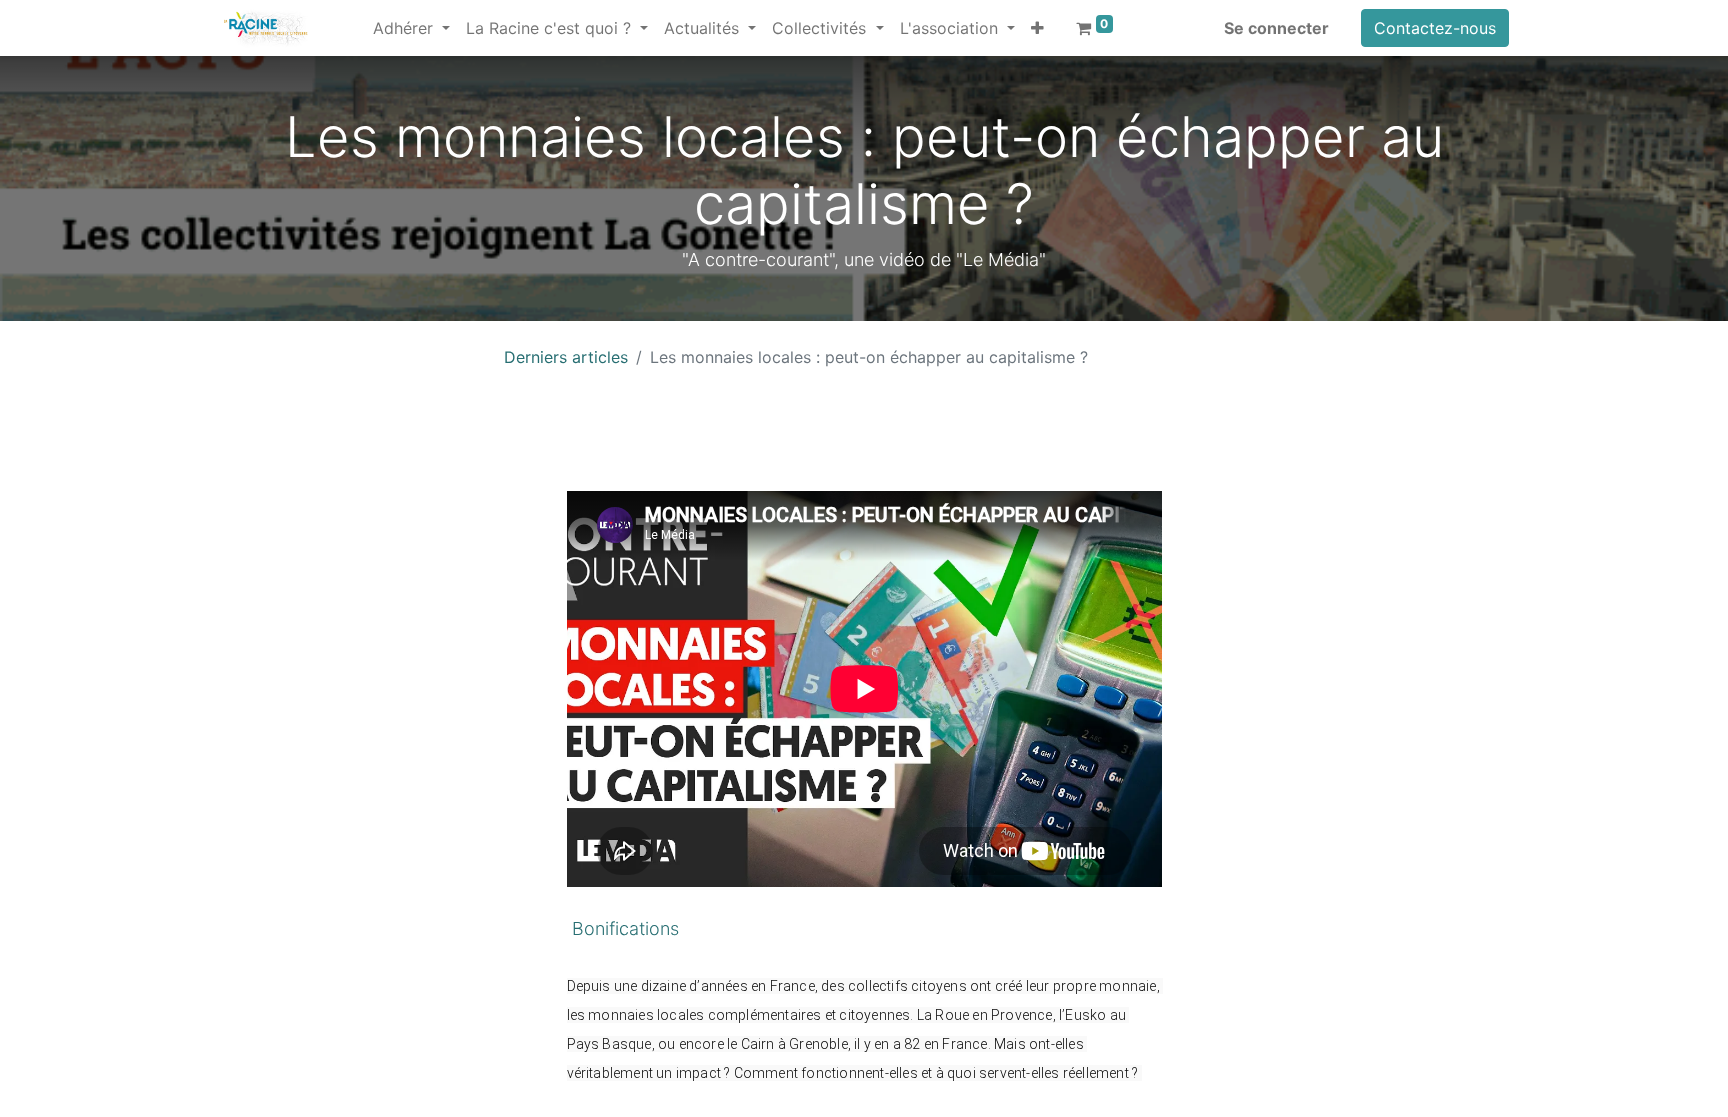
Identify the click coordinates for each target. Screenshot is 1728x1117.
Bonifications (623, 928)
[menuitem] (357, 16)
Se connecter (1276, 28)
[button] (1037, 28)
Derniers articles (566, 357)
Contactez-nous (1435, 28)
